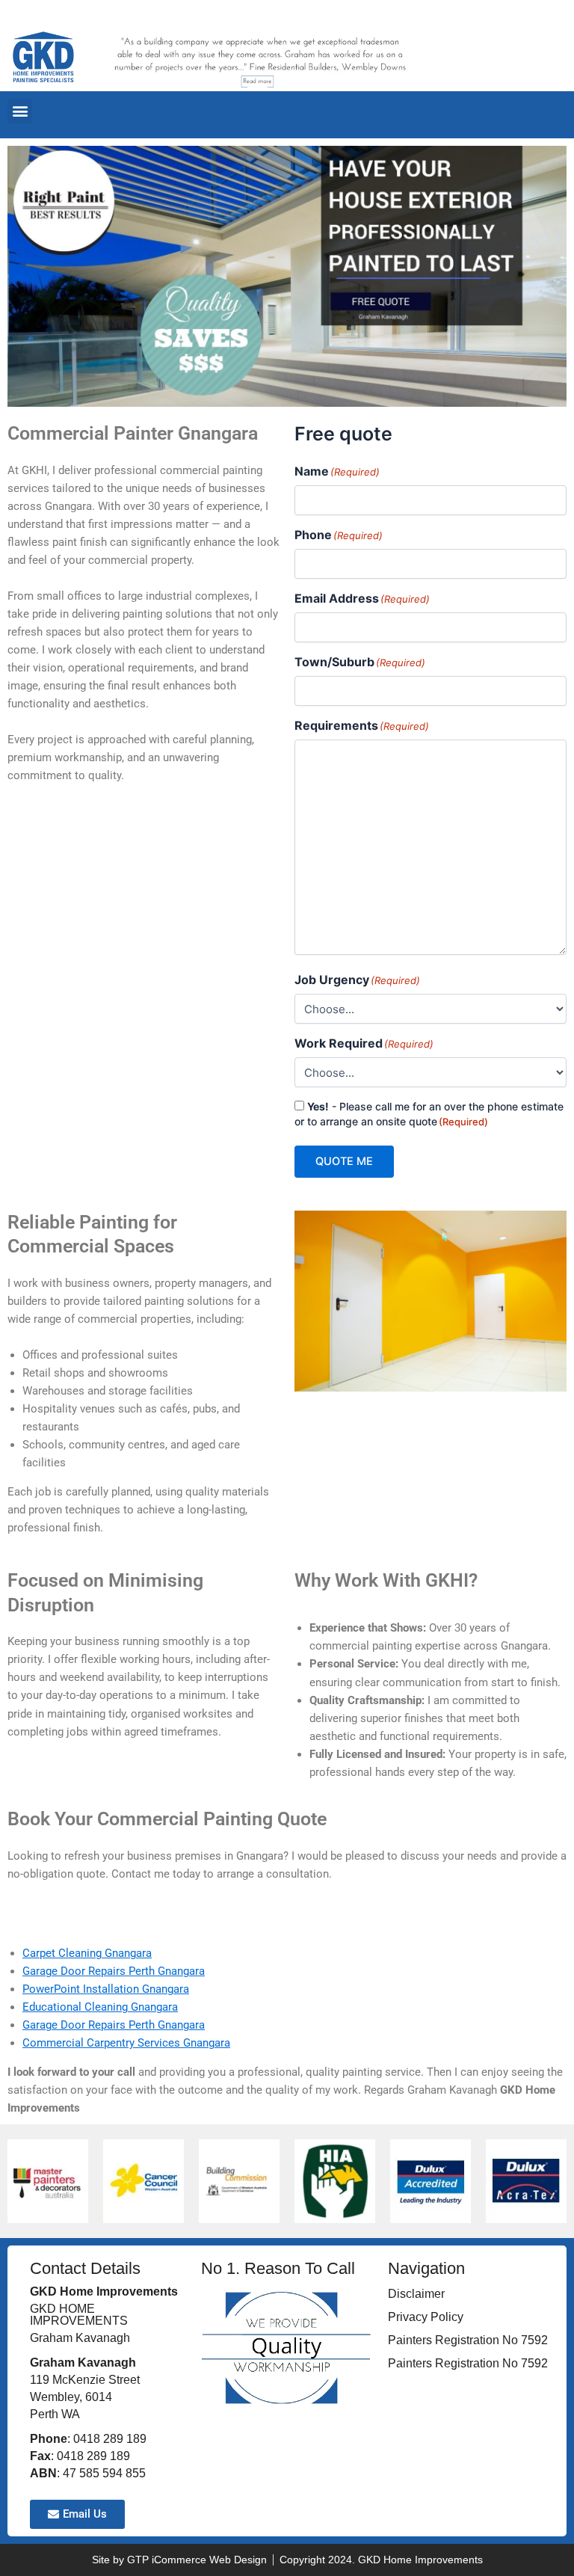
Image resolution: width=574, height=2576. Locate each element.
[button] (20, 111)
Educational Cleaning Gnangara (100, 2007)
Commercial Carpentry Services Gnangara (126, 2043)
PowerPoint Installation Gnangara (106, 1989)
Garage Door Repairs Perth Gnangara (114, 1971)
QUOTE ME (344, 1161)
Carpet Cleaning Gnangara (87, 1953)
